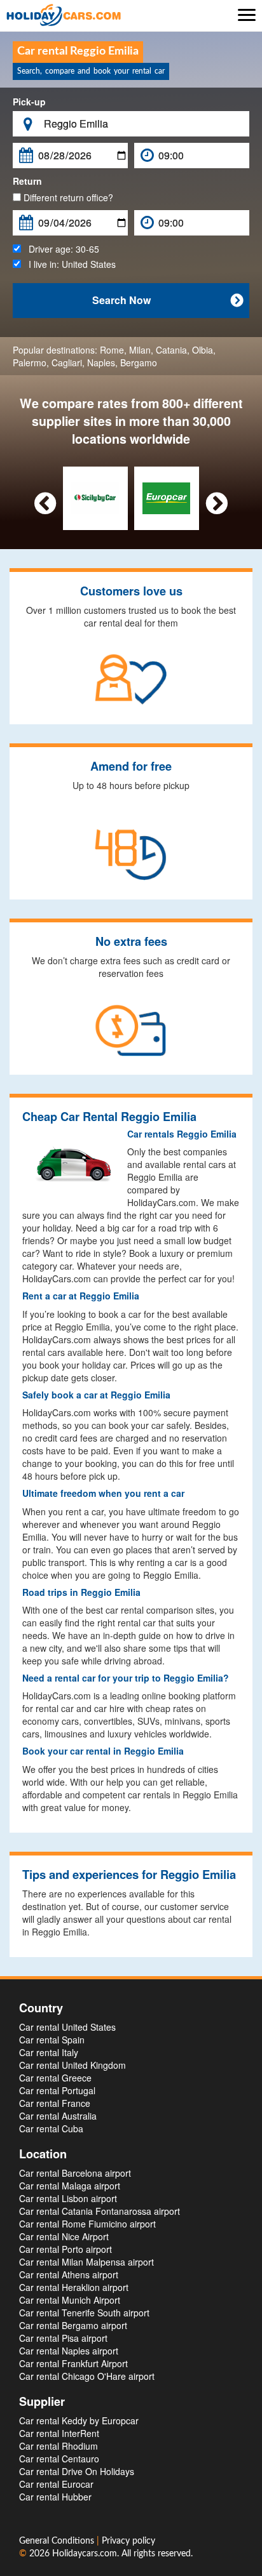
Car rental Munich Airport (70, 2300)
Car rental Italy (49, 2052)
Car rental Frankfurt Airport (73, 2363)
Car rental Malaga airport (70, 2186)
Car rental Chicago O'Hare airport (87, 2376)
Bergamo (139, 362)
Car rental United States (67, 2027)
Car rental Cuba (51, 2128)
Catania (171, 350)
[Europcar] (166, 497)
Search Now (168, 300)
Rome (112, 350)
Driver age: (60, 249)
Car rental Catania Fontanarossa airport (100, 2211)
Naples (101, 362)
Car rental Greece (55, 2078)
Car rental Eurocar (56, 2484)
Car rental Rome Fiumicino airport (87, 2224)
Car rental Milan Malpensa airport (86, 2262)
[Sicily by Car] (95, 497)
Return (27, 181)
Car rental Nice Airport (64, 2236)
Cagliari (67, 362)
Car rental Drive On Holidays (77, 2471)
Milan (140, 350)
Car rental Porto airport (65, 2249)
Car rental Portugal (57, 2090)
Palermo (30, 362)
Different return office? (67, 197)
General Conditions (58, 2541)
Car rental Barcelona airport (75, 2173)
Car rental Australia (58, 2116)
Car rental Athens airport (69, 2274)
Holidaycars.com (85, 2554)
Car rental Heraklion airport (74, 2287)
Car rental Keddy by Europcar (79, 2420)
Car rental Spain (52, 2040)
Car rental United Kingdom (72, 2065)
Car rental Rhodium (59, 2446)
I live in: (68, 264)
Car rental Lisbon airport (68, 2198)
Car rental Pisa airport (63, 2338)
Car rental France (55, 2103)
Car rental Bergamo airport (73, 2325)
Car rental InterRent (59, 2433)
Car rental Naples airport (69, 2351)
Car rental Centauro (59, 2459)
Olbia (203, 350)
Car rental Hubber (55, 2497)
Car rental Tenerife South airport (84, 2313)
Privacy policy (128, 2541)
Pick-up (29, 102)
